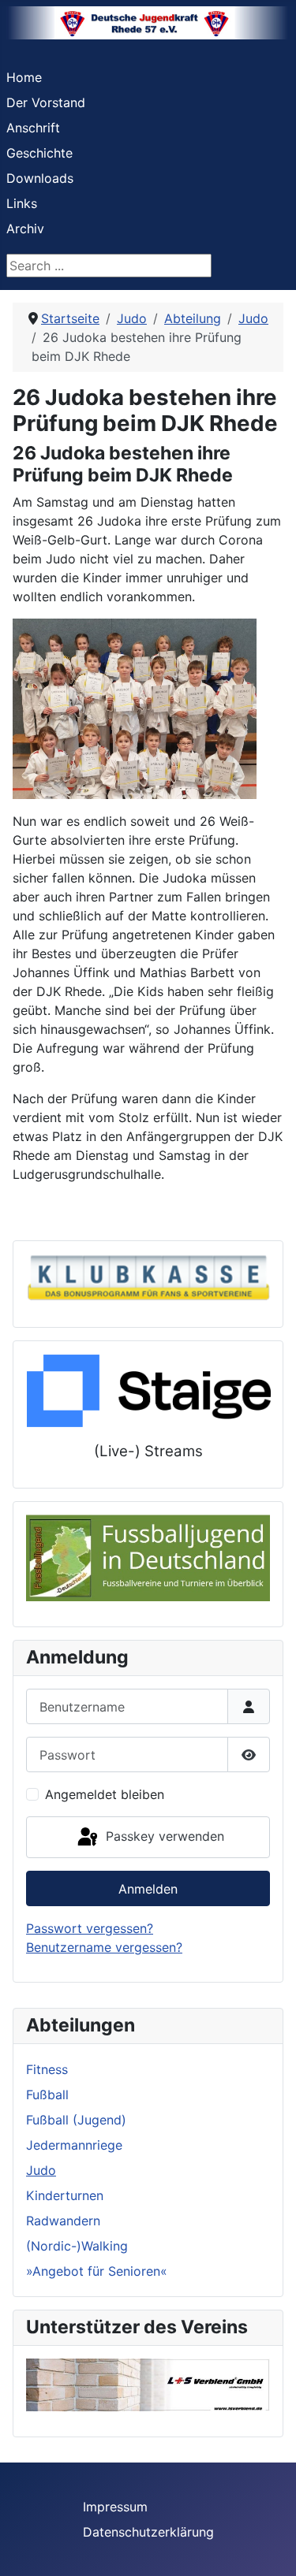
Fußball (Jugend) (76, 2120)
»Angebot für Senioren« (97, 2271)
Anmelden (148, 1889)
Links (22, 203)
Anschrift (33, 128)
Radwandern (63, 2221)
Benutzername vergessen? (104, 1947)
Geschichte (39, 153)
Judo (41, 2170)
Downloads (40, 178)
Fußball (47, 2095)
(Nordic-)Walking (77, 2246)
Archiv (25, 229)
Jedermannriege (74, 2145)
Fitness (47, 2069)
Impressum (115, 2507)
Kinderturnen (65, 2195)
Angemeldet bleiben (105, 1794)
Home (24, 77)
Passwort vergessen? (90, 1928)
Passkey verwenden (163, 1836)
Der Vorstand (46, 102)
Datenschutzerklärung (148, 2532)
